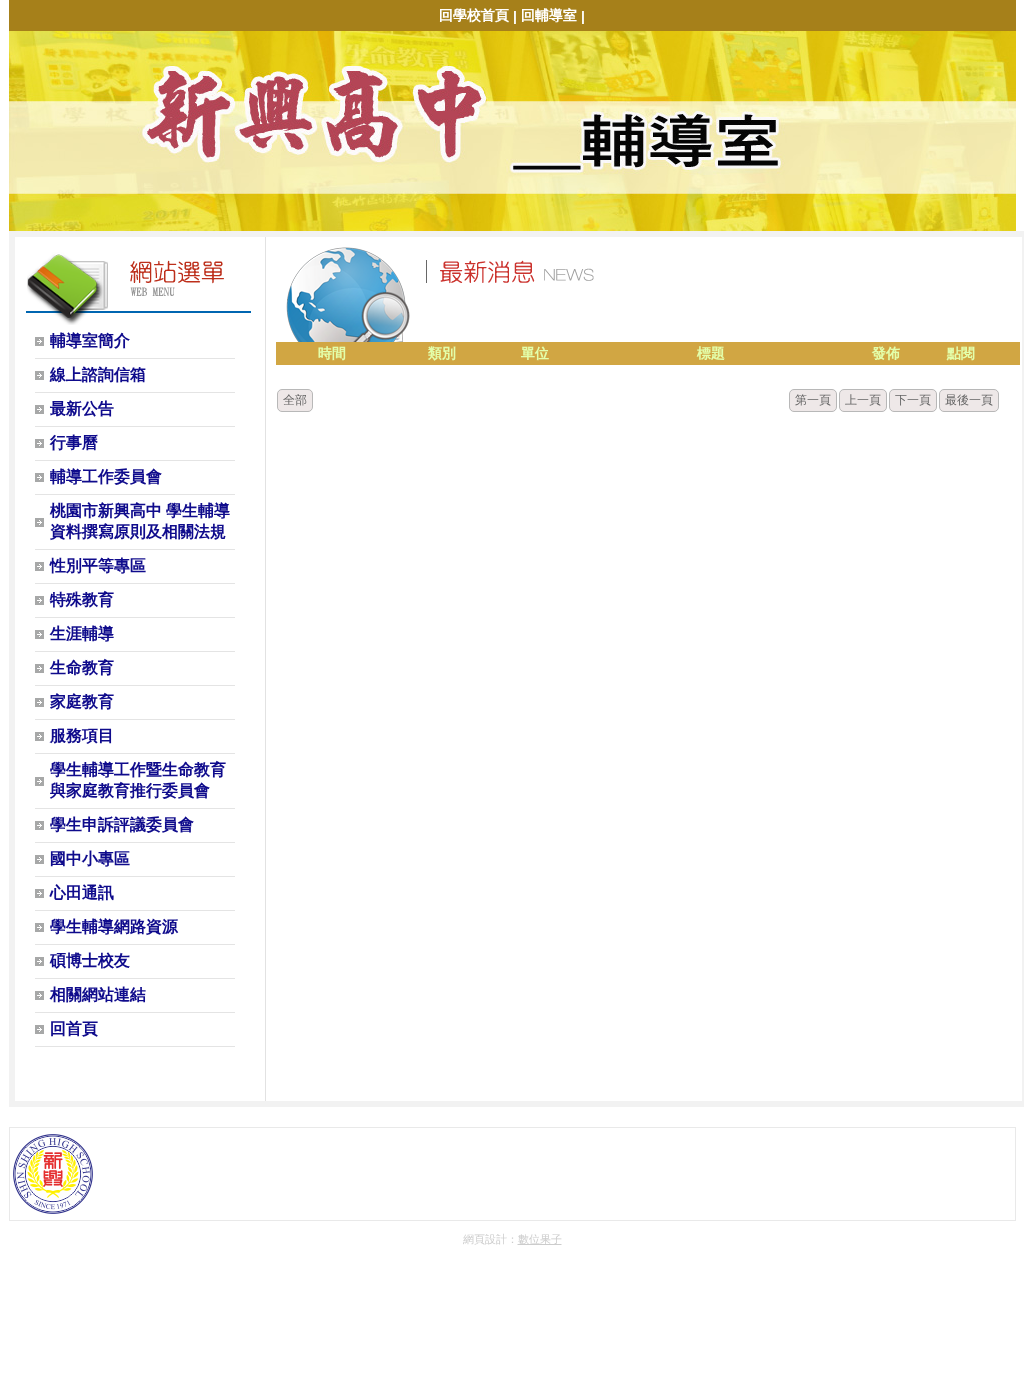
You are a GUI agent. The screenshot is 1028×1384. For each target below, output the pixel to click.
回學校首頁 (474, 15)
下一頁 (913, 400)
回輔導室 (549, 15)
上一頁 (863, 400)
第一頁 (813, 400)
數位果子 (540, 1239)
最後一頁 (969, 400)
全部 (295, 400)
